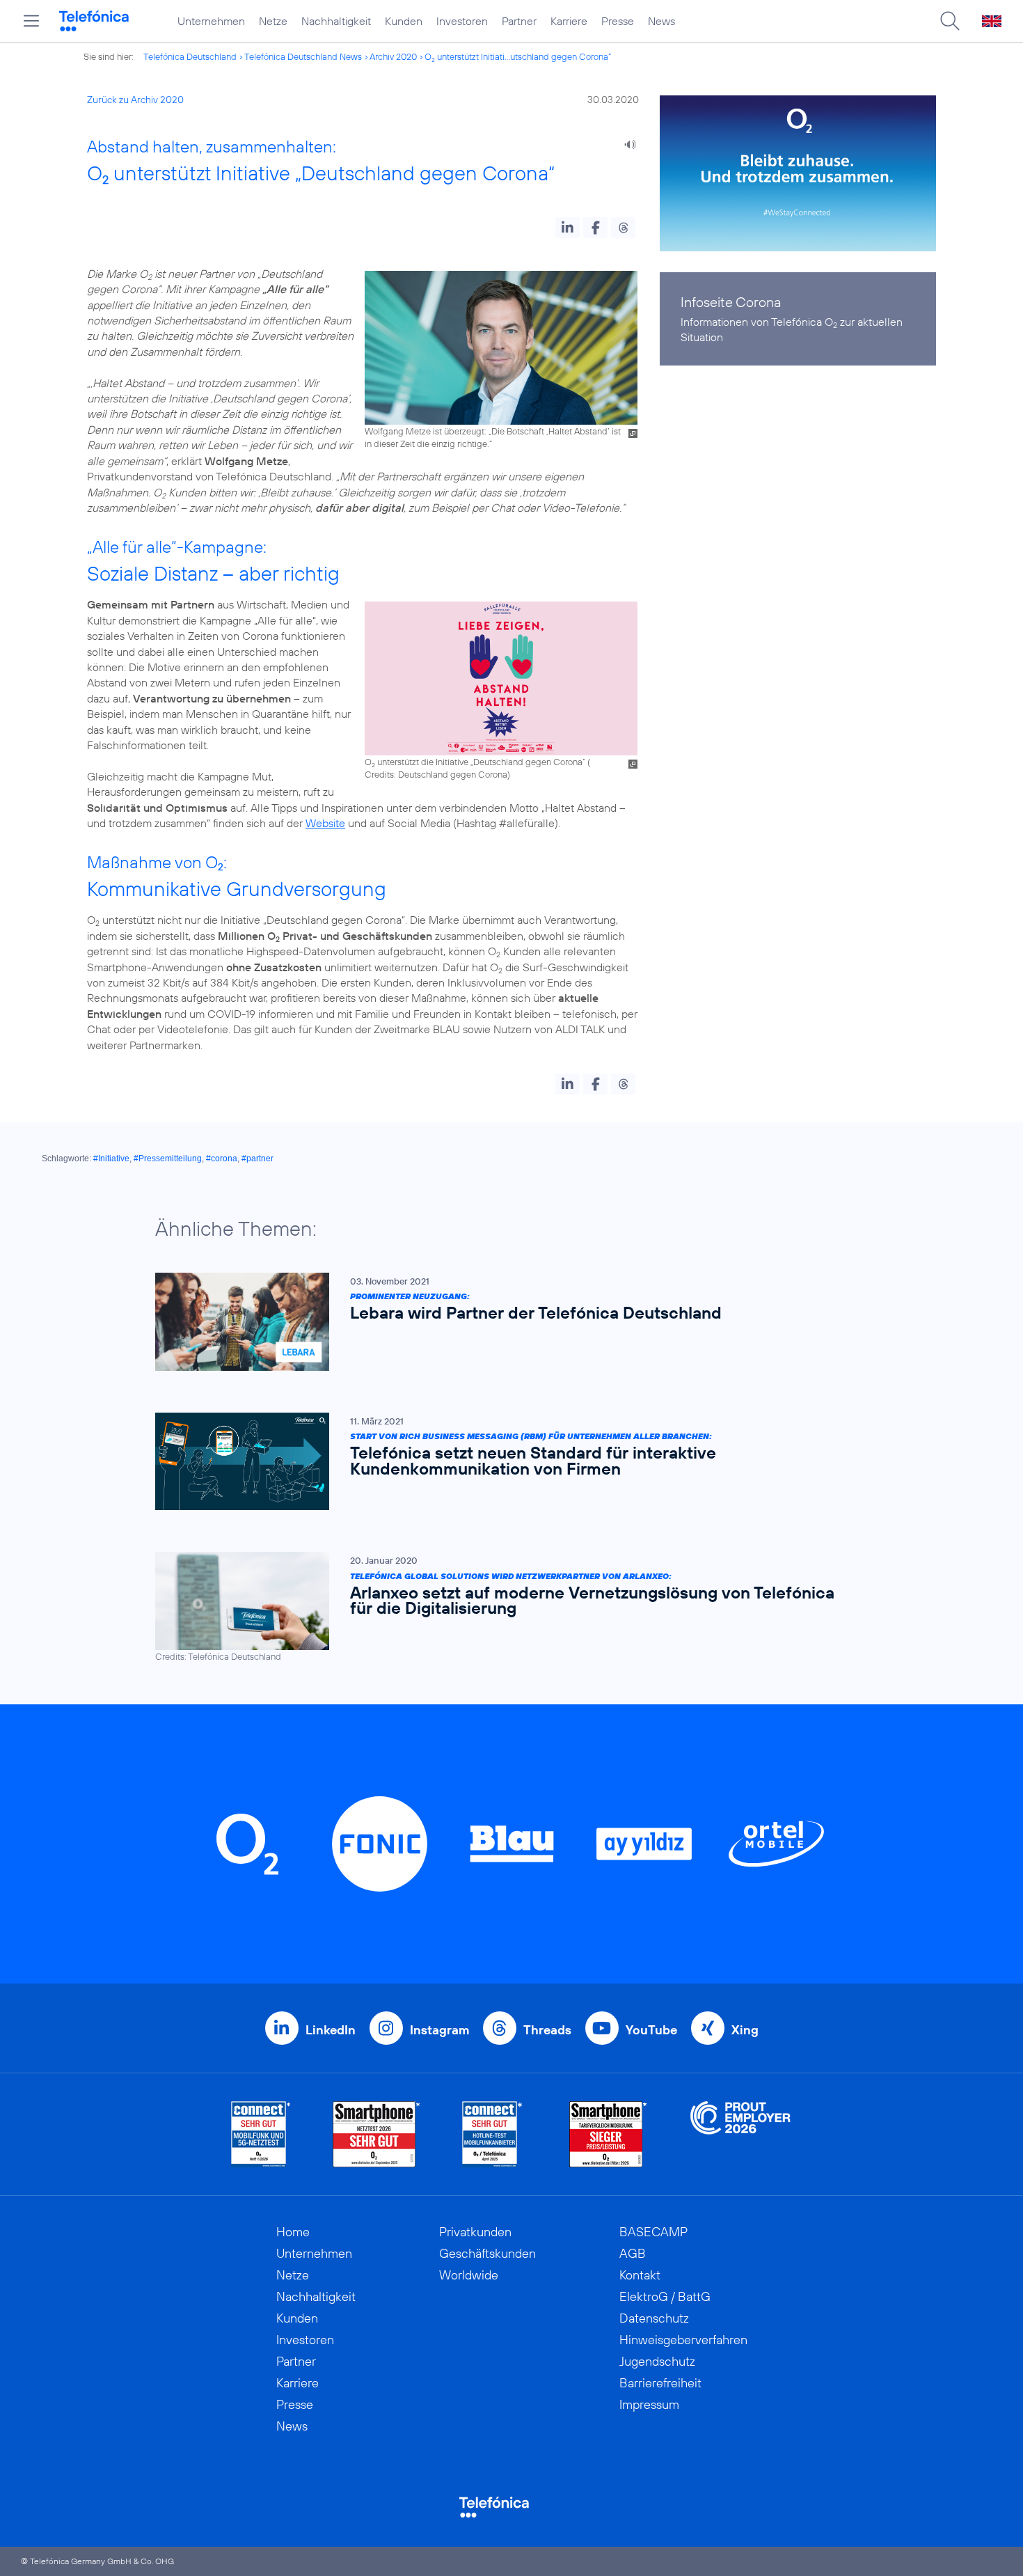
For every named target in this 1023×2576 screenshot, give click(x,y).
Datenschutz (654, 2318)
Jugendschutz (657, 2361)
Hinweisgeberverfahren (683, 2340)
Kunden (404, 21)
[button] (568, 228)
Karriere (569, 21)
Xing (745, 2030)
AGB (633, 2253)
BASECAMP (653, 2232)
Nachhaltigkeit (336, 21)
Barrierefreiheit (660, 2383)
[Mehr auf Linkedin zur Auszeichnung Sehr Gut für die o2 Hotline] (492, 2134)
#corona (222, 1159)
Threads (547, 2030)
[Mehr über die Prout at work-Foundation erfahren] (740, 2134)
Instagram (439, 2030)
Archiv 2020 (393, 56)
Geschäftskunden (487, 2253)
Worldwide (469, 2275)
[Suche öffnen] (950, 21)
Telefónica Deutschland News (303, 56)
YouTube (651, 2030)
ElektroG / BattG (665, 2296)
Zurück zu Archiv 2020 (135, 100)
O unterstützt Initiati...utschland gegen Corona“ (518, 56)
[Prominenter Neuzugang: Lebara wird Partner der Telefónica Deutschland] (505, 1322)
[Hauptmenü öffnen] (31, 21)
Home (293, 2232)
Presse (618, 21)
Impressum (649, 2404)
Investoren (462, 21)
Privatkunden (475, 2232)
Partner (519, 21)
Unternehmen (211, 21)
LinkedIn (331, 2030)
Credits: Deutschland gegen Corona (436, 774)
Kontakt (640, 2275)
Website (325, 823)
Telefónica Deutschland (190, 56)
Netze (273, 21)
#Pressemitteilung (168, 1159)
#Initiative (111, 1159)
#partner (257, 1159)
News (661, 21)
